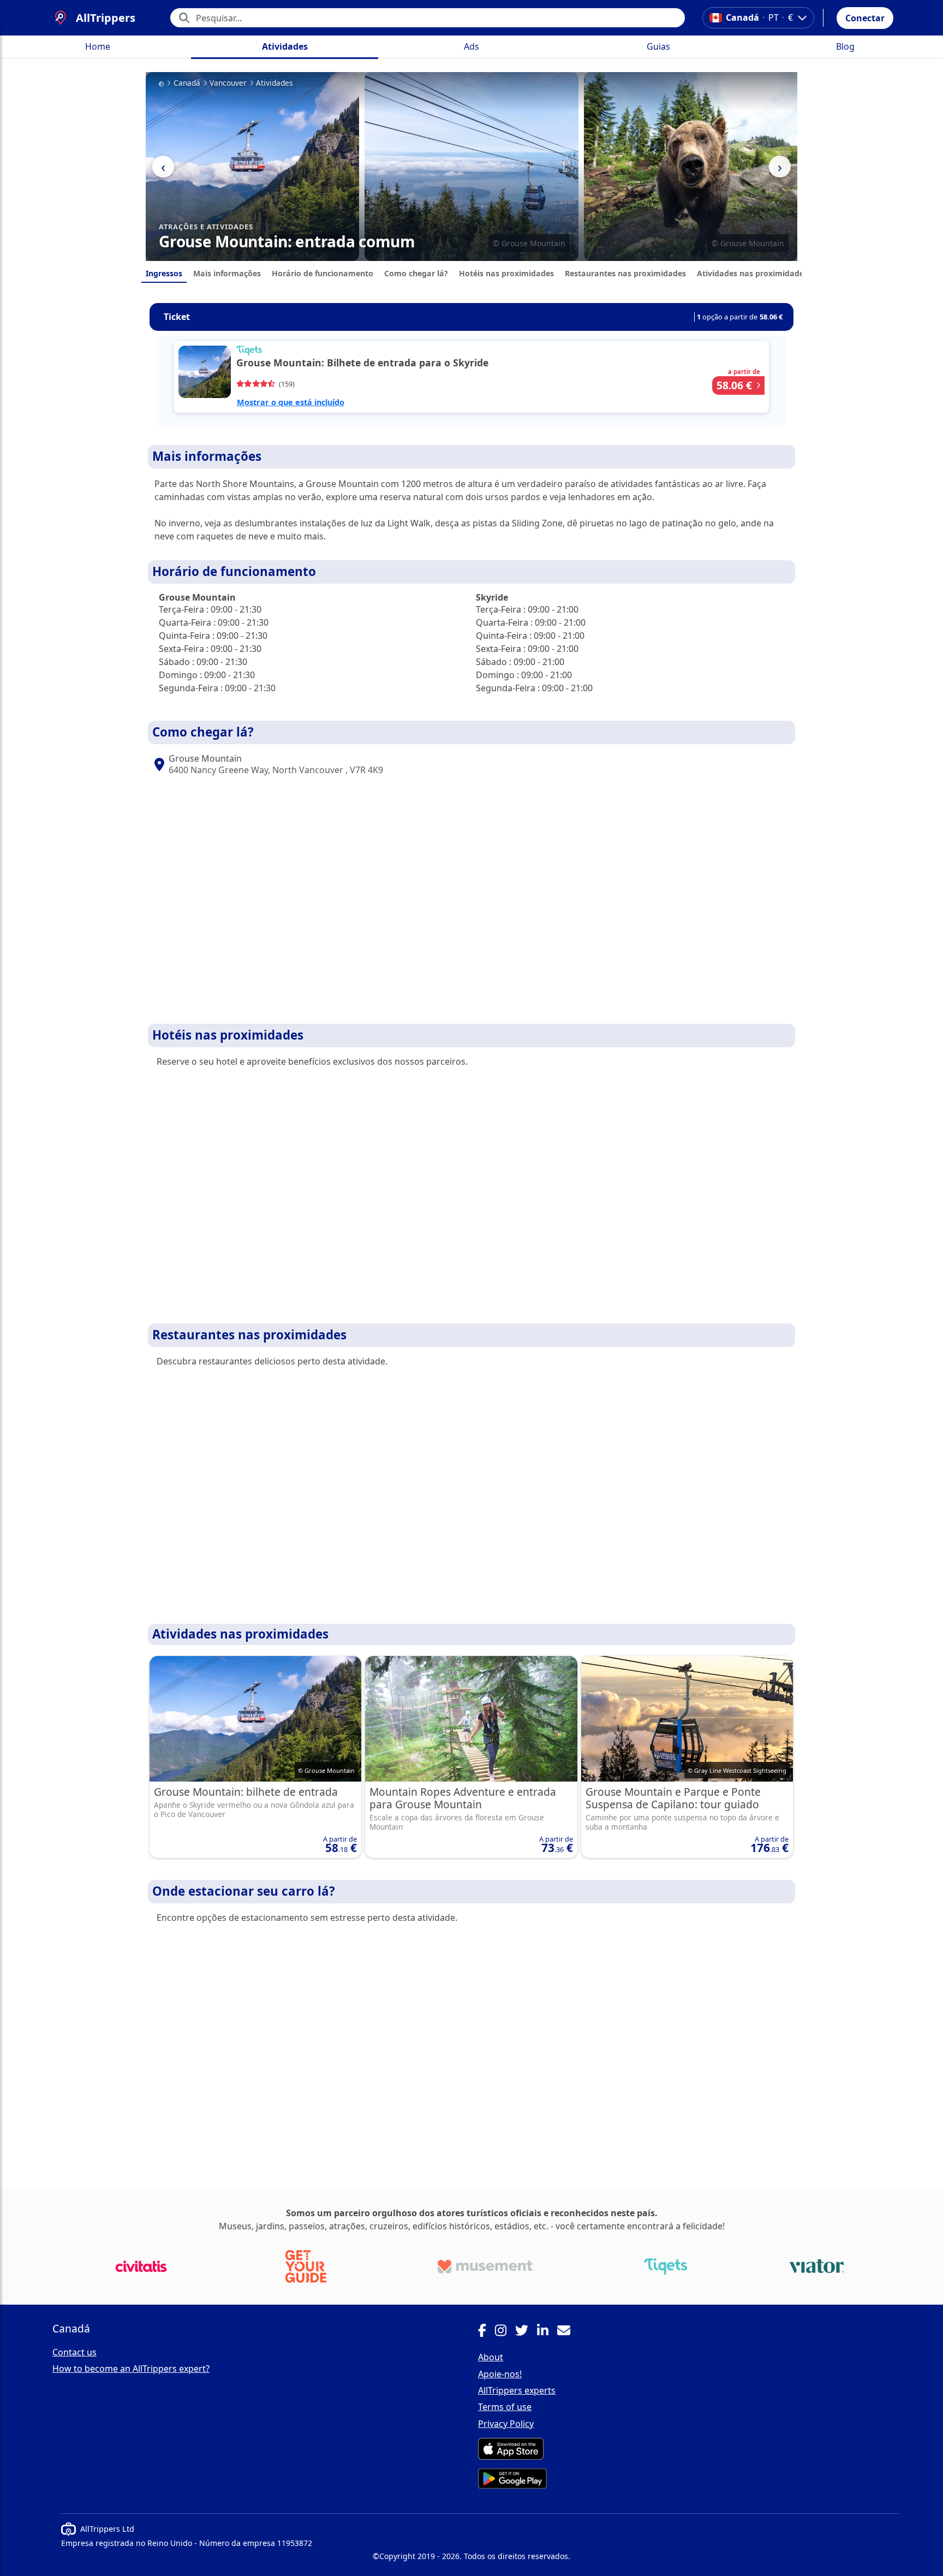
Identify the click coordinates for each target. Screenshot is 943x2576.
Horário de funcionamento (323, 273)
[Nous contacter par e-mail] (568, 2332)
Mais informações (227, 273)
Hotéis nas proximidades (506, 273)
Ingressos (164, 273)
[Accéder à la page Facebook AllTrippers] (487, 2332)
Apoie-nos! (500, 2374)
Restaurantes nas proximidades (625, 273)
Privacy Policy (506, 2424)
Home (98, 46)
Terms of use (505, 2407)
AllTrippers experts (517, 2390)
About (491, 2357)
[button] (865, 18)
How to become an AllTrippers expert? (131, 2369)
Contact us (74, 2352)
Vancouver (228, 83)
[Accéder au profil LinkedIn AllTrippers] (547, 2332)
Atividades (285, 46)
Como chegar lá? (416, 273)
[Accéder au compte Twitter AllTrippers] (526, 2332)
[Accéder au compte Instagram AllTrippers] (505, 2332)
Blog (845, 46)
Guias (658, 46)
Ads (471, 46)
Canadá (187, 83)
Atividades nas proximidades (752, 273)
